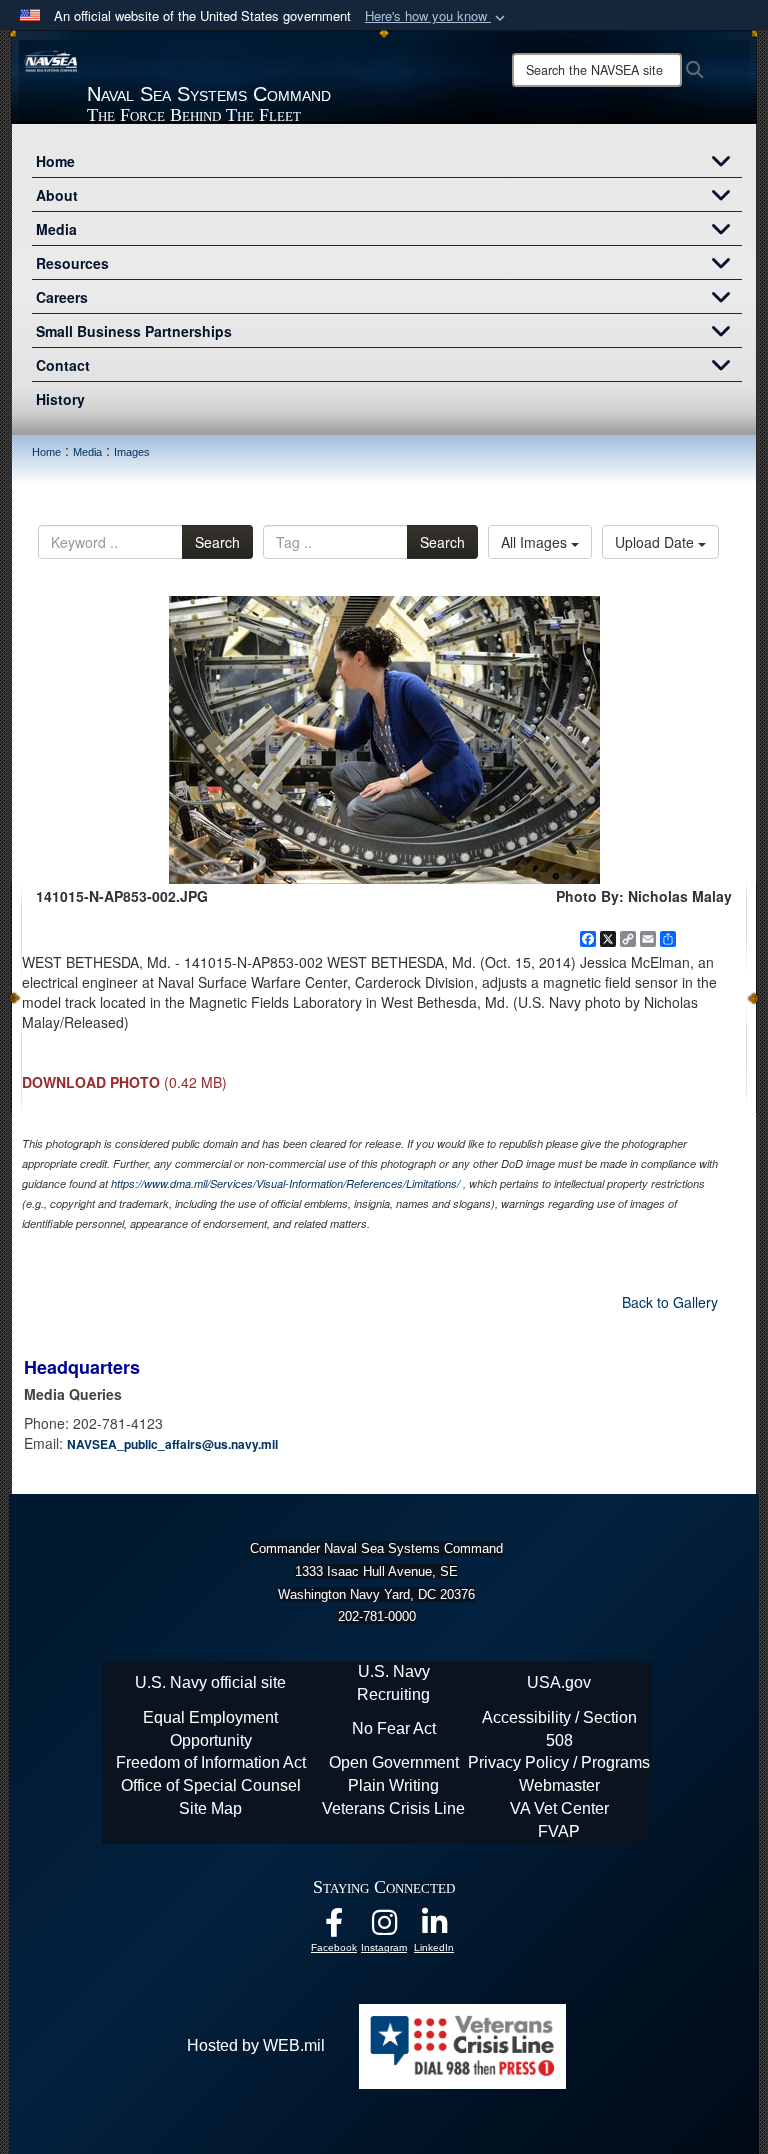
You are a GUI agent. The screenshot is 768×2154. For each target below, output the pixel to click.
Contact (63, 365)
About (57, 195)
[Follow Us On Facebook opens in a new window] (334, 1927)
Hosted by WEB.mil (256, 2045)
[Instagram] (384, 1927)
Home (55, 161)
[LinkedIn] (434, 1927)
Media (56, 229)
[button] (437, 16)
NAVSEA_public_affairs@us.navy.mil (172, 1444)
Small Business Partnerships (134, 331)
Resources (72, 263)
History (60, 399)
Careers (62, 297)
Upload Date (656, 542)
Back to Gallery (670, 1302)
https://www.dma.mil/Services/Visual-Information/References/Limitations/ (285, 1183)
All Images (536, 542)
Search (217, 542)
